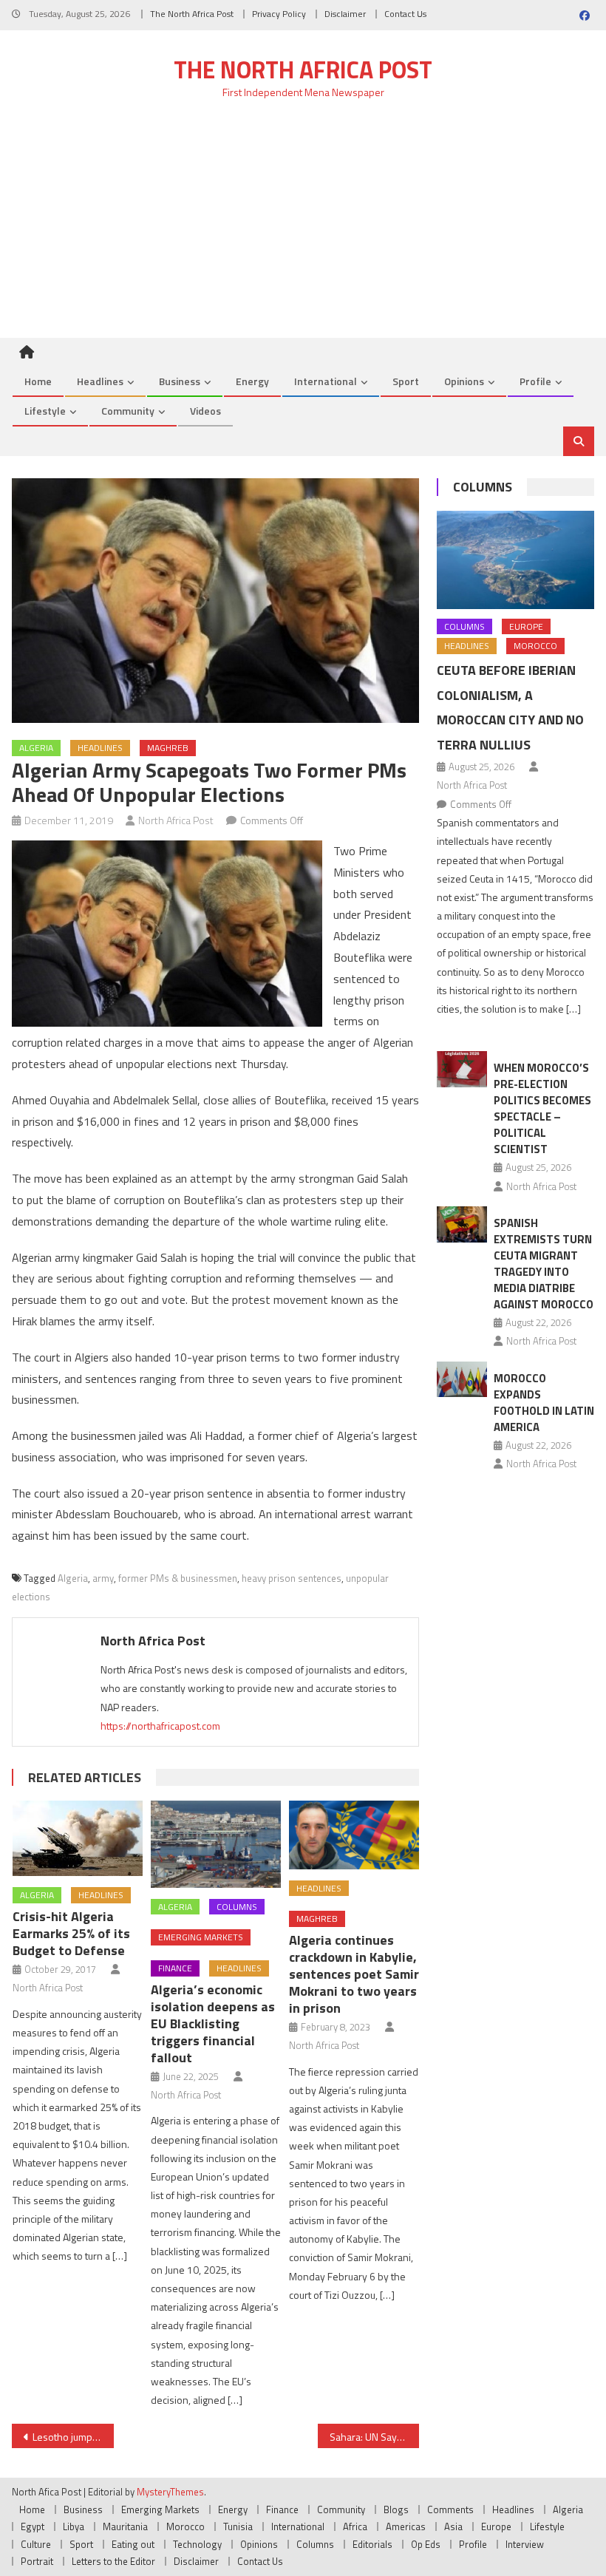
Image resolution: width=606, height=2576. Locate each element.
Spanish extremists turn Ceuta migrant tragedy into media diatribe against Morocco (544, 1264)
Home (38, 381)
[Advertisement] (303, 227)
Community (128, 411)
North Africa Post (176, 820)
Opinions (464, 381)
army (103, 1578)
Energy (252, 381)
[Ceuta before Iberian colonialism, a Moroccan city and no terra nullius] (515, 560)
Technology (197, 2544)
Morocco (535, 646)
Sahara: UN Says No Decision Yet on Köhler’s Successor (375, 2437)
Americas (406, 2526)
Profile (535, 381)
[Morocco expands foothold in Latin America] (462, 1380)
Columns (237, 1907)
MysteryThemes (170, 2492)
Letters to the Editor (113, 2561)
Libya (74, 2526)
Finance (175, 1968)
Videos (205, 411)
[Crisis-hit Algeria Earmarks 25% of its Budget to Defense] (78, 1838)
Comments (450, 2509)
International (326, 381)
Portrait (37, 2561)
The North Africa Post (192, 14)
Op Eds (426, 2544)
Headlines (100, 381)
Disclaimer (345, 14)
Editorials (372, 2544)
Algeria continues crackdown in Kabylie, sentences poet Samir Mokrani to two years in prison (354, 1974)
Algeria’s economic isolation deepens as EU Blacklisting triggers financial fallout (213, 2023)
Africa (355, 2526)
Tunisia (238, 2526)
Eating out (133, 2544)
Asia (453, 2526)
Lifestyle (45, 411)
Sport (406, 381)
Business (180, 381)
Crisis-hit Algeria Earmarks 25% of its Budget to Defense (71, 1933)
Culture (36, 2544)
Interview (525, 2544)
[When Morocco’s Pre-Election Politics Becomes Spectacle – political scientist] (462, 1069)
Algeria (36, 748)
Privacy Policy (279, 14)
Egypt (33, 2526)
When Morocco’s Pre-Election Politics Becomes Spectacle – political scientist (542, 1108)
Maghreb (168, 748)
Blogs (396, 2509)
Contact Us (405, 14)
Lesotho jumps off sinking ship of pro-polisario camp (73, 2437)
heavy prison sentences (292, 1578)
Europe (526, 626)
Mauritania (125, 2526)
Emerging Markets (201, 1937)
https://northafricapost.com (160, 1726)
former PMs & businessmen (178, 1578)
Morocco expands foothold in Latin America (544, 1403)
